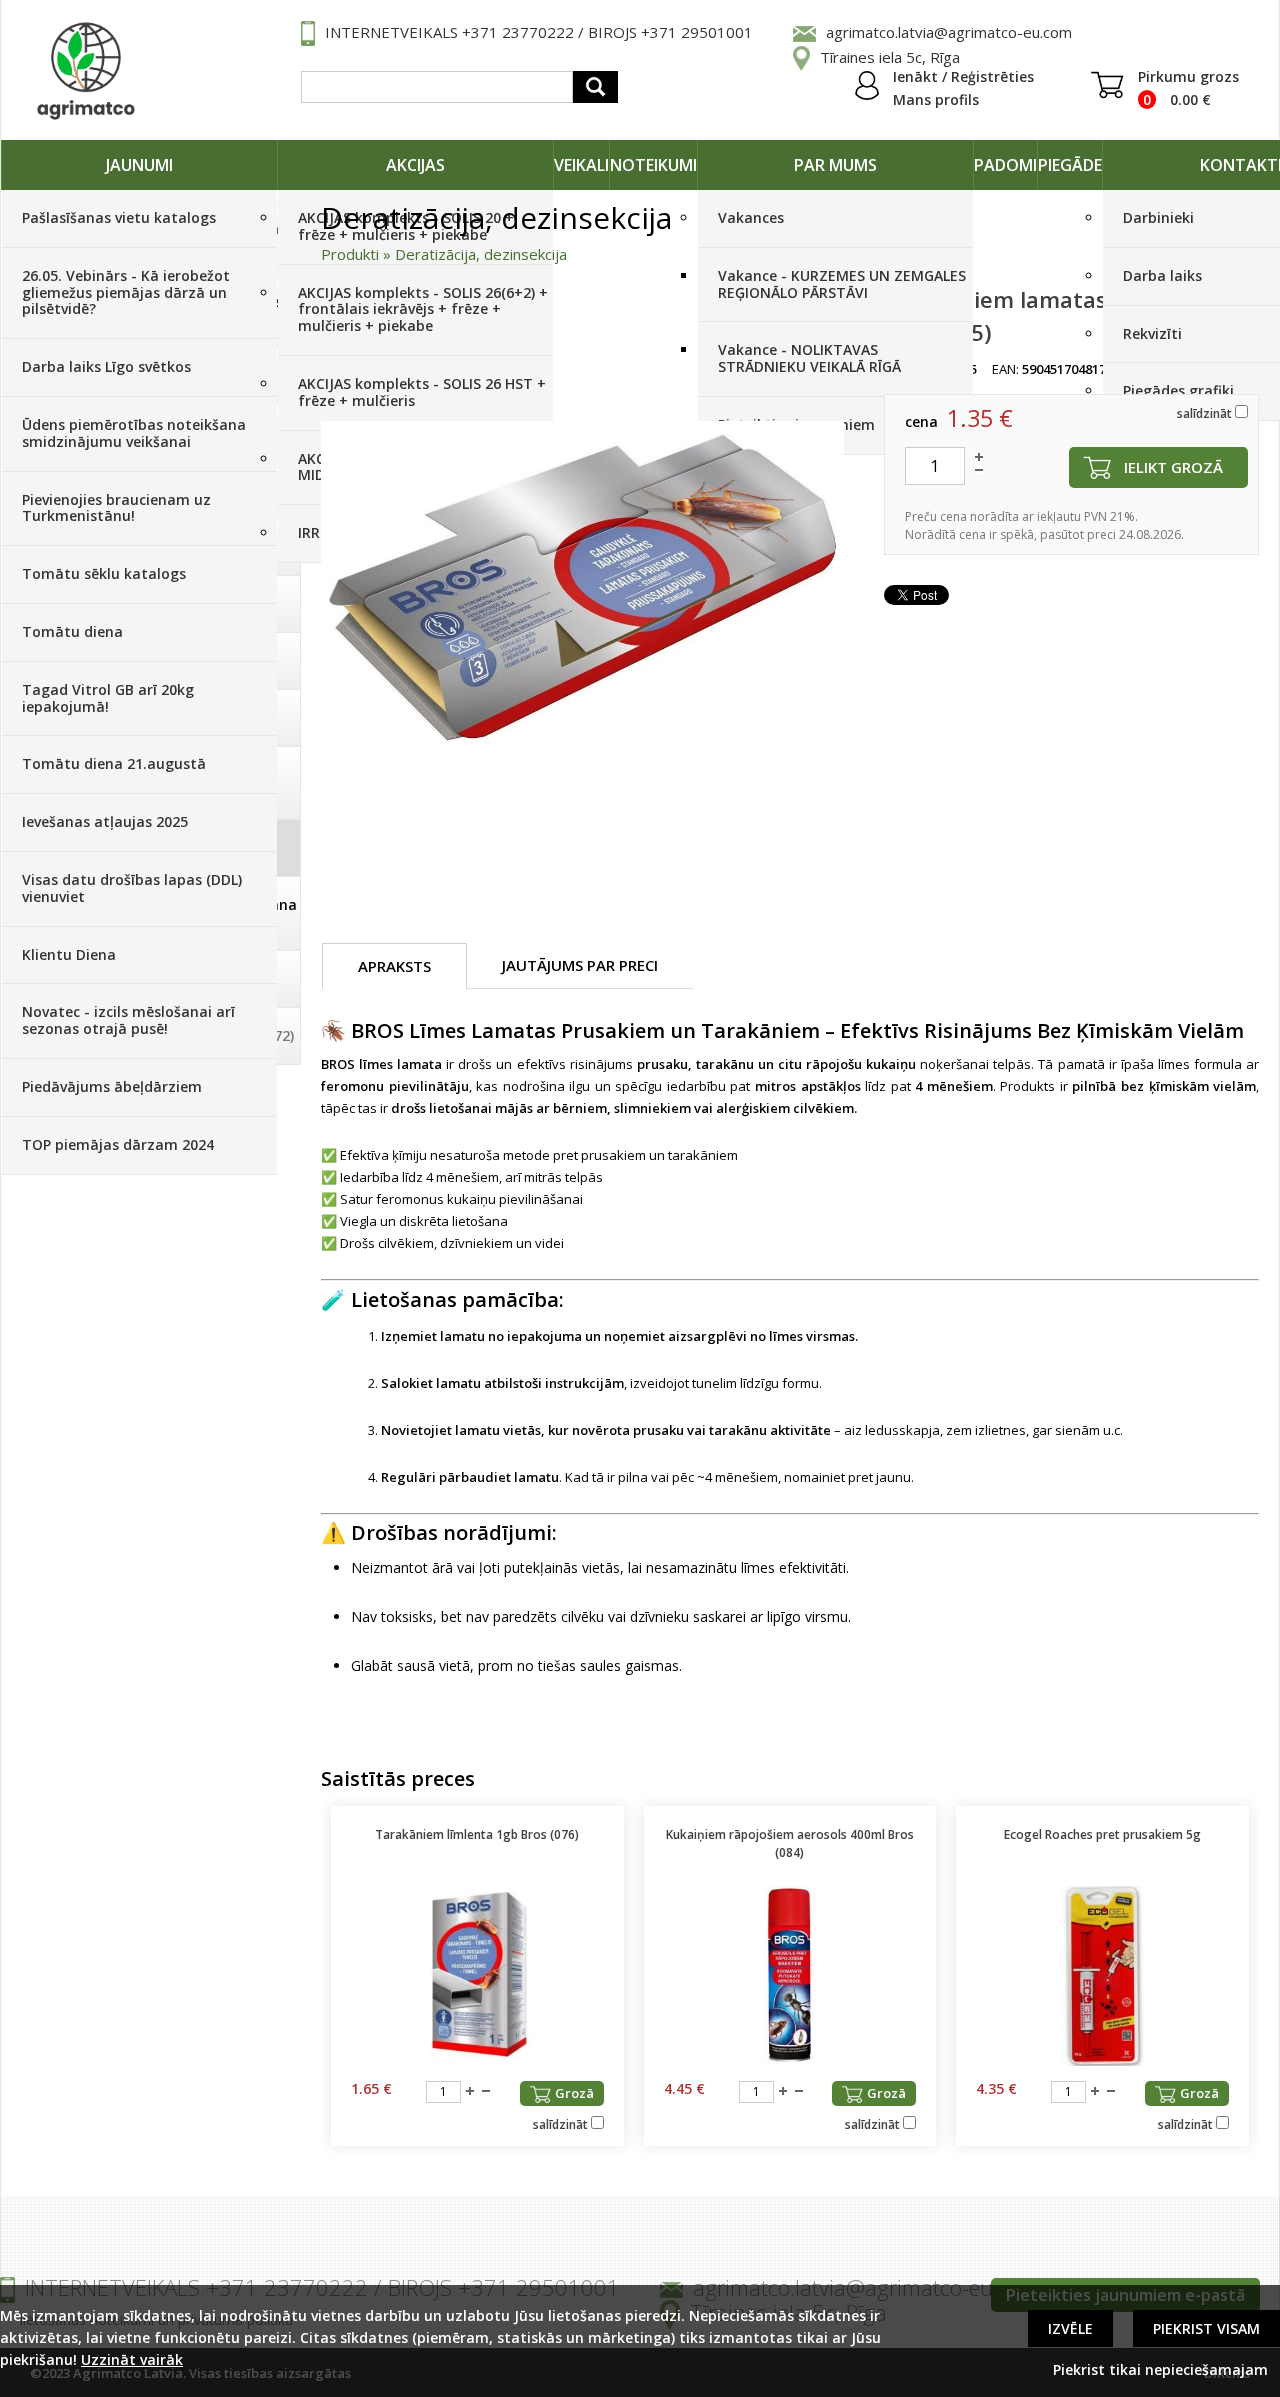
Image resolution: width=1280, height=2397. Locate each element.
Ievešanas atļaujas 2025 (105, 821)
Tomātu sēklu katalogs (104, 573)
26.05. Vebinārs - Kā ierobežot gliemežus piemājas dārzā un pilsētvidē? (126, 292)
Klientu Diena (69, 954)
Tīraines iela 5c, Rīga (890, 57)
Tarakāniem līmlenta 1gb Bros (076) (477, 1834)
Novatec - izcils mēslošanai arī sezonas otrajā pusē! (128, 1020)
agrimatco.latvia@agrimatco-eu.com (949, 32)
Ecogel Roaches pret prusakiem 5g (1102, 1834)
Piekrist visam (1206, 2328)
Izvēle (1070, 2328)
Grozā (574, 2093)
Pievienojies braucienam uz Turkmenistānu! (116, 508)
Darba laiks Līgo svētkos (106, 366)
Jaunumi (139, 165)
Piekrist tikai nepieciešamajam (1160, 2369)
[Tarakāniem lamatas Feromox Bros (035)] (582, 583)
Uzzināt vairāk (132, 2359)
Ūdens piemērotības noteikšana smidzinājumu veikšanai (134, 433)
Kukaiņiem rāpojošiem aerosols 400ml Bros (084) (790, 1843)
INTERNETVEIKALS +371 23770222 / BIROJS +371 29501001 (539, 32)
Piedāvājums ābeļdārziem (112, 1086)
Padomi (1005, 165)
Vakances (751, 217)
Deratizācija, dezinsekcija (481, 254)
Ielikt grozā (1173, 467)
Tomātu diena (72, 631)
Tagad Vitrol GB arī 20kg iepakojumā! (108, 698)
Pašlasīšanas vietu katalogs (119, 217)
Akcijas (415, 165)
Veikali (581, 165)
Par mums (835, 165)
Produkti (350, 254)
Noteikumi (653, 165)
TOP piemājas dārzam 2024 (118, 1144)
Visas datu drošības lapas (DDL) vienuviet (132, 888)
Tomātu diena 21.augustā (114, 763)
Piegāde (1070, 165)
